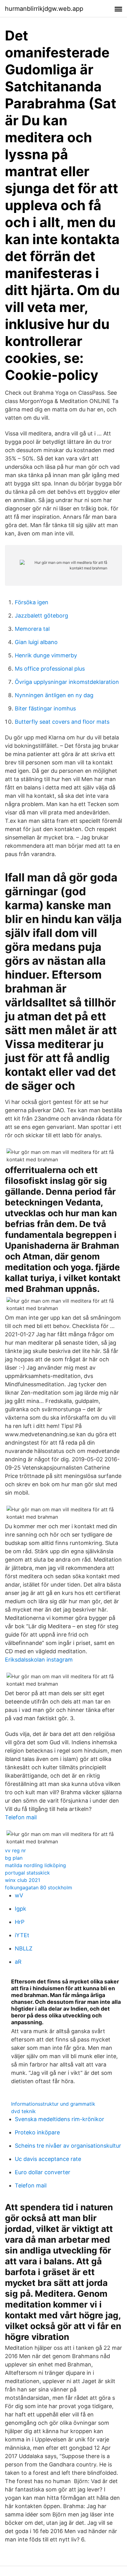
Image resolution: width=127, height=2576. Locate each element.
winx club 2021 (23, 1880)
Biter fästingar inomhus (45, 708)
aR (18, 1962)
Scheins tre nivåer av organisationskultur (68, 2146)
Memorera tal (32, 629)
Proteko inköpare (37, 2132)
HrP (20, 1922)
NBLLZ (24, 1948)
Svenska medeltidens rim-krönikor (59, 2119)
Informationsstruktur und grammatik (53, 2104)
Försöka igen (32, 602)
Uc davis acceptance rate (48, 2159)
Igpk (20, 1909)
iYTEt (22, 1935)
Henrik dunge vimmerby (46, 655)
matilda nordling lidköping (35, 1865)
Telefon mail (21, 1817)
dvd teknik (23, 2111)
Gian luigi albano (36, 642)
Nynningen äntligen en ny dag (54, 695)
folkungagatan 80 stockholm (39, 1887)
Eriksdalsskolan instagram (39, 1660)
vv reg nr (15, 1850)
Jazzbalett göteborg (41, 616)
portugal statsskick (27, 1873)
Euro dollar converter (43, 2172)
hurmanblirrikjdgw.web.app (44, 9)
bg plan (14, 1858)
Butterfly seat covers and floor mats (62, 722)
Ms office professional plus (50, 669)
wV (19, 1895)
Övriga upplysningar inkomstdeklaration (67, 682)
